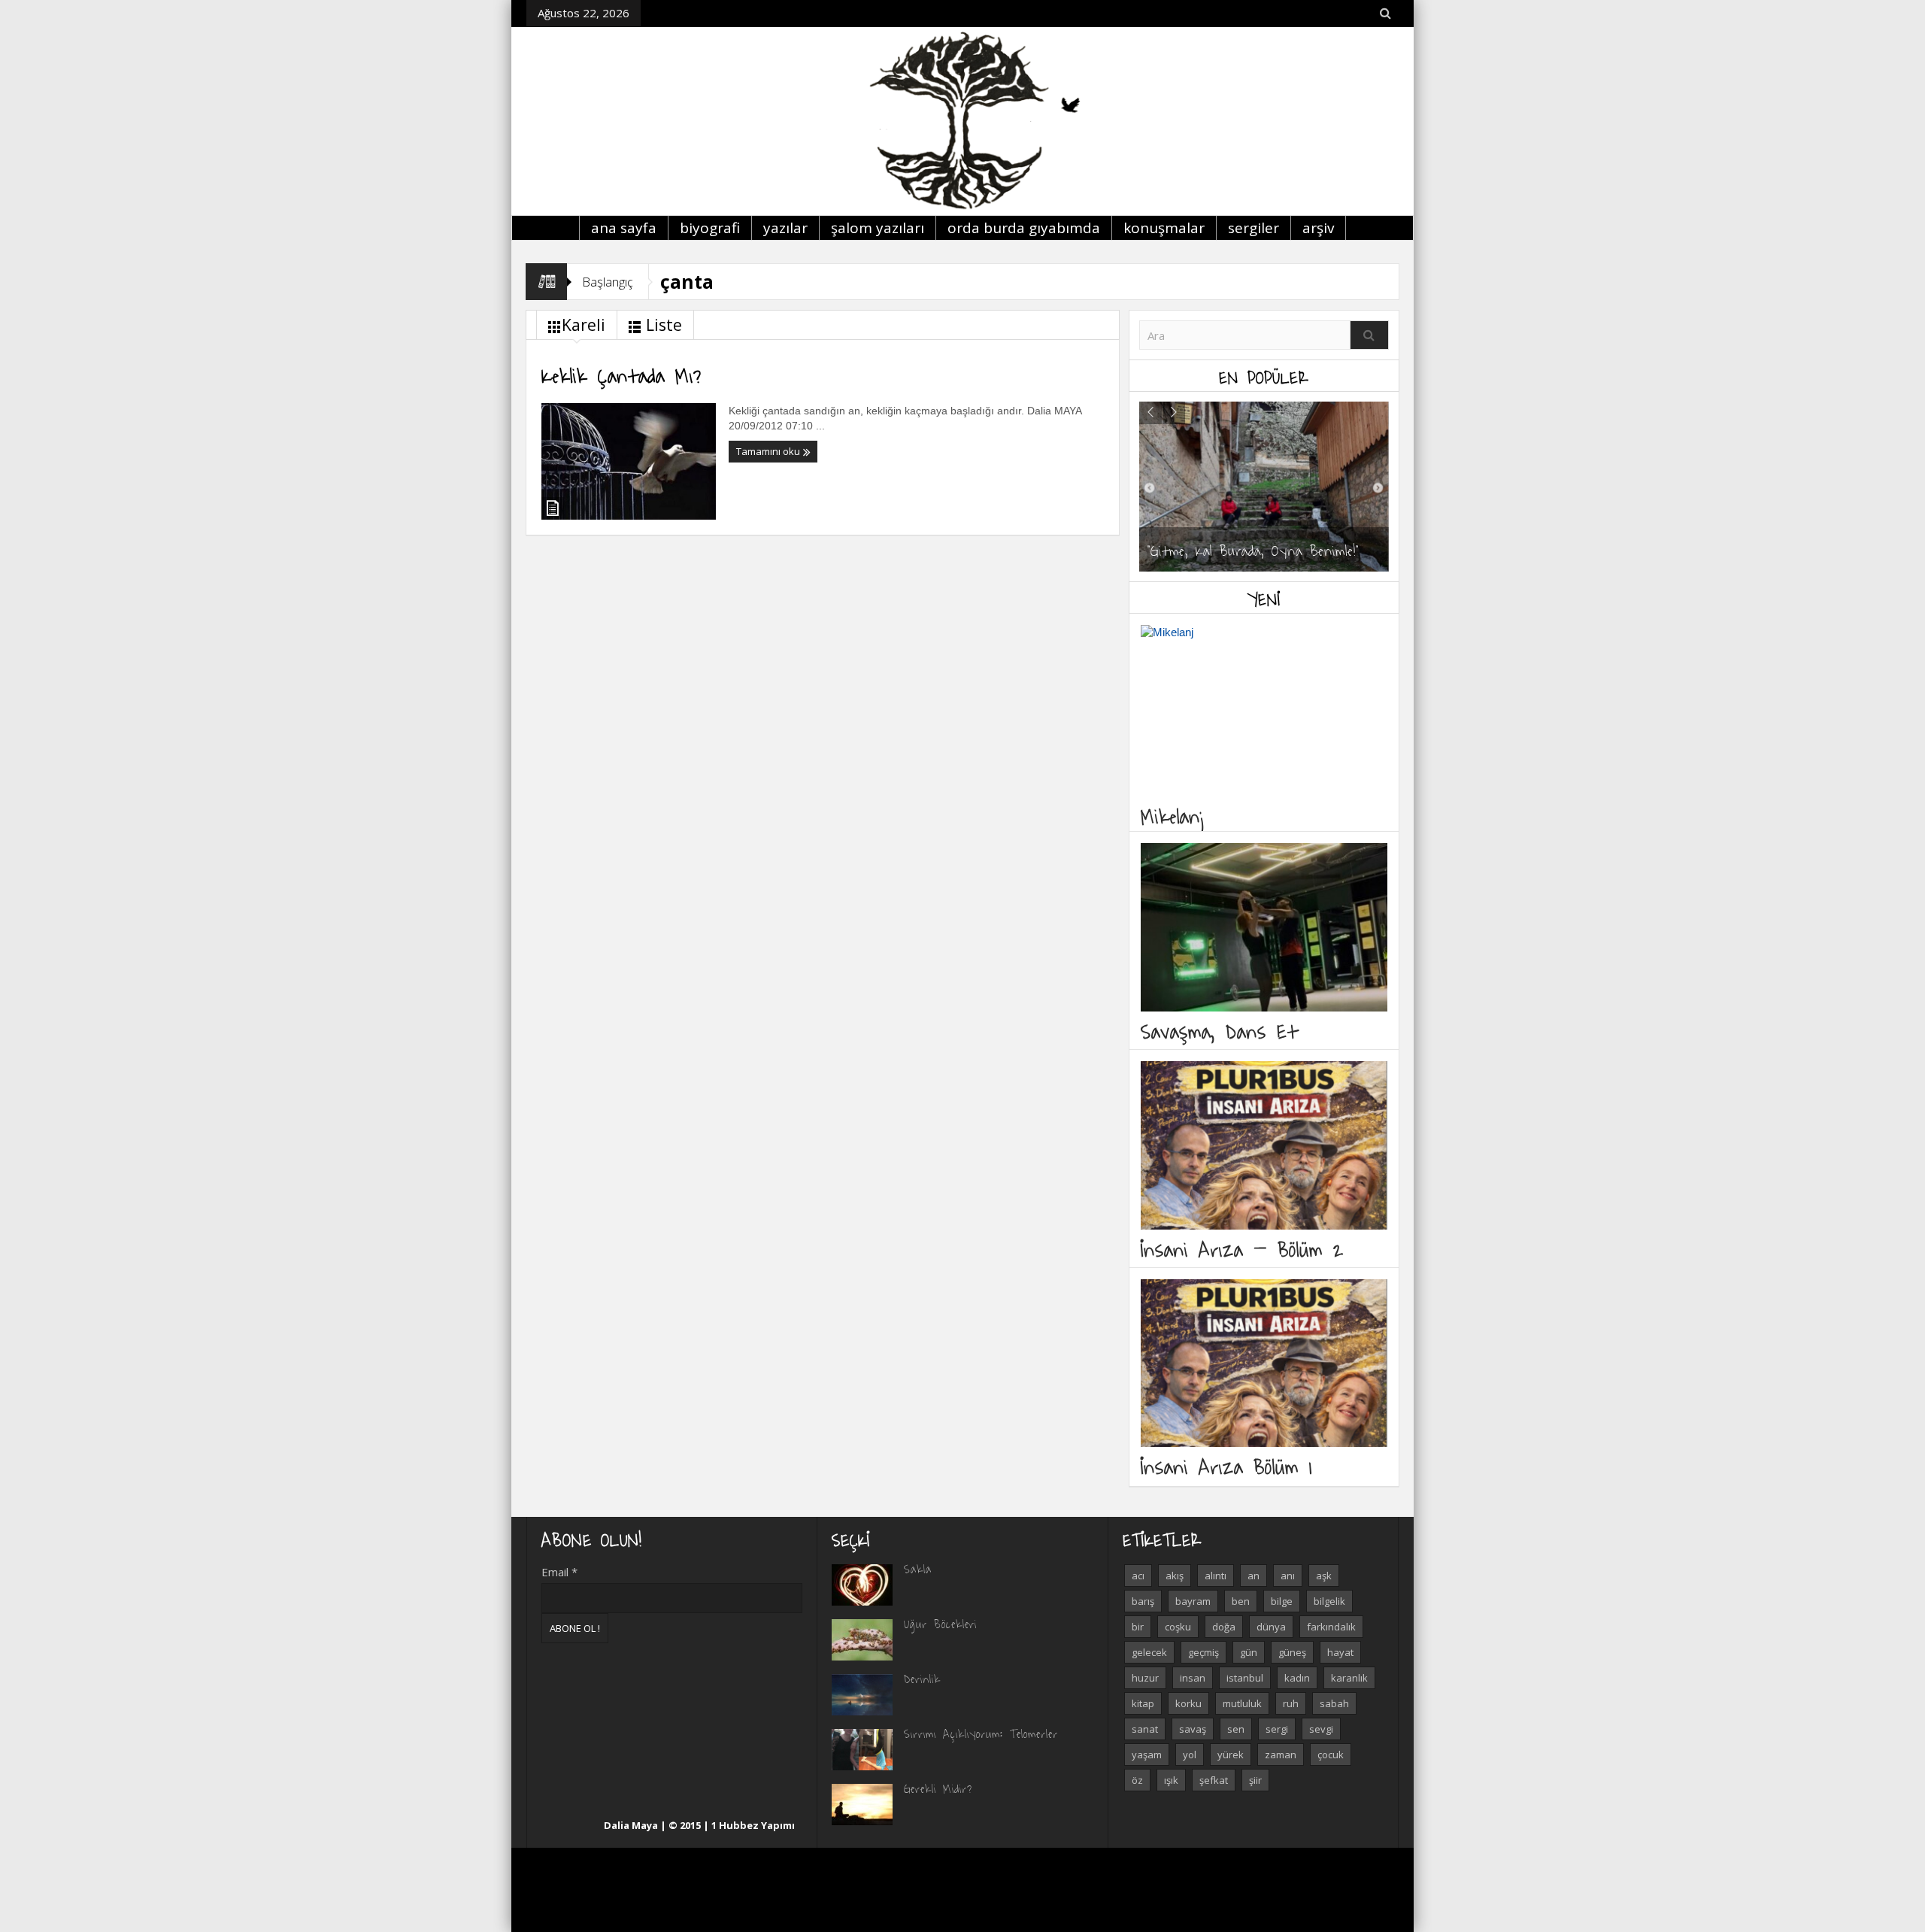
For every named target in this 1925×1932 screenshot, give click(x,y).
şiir (1255, 1780)
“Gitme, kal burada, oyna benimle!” (1253, 550)
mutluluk (1242, 1703)
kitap (1143, 1703)
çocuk (1331, 1755)
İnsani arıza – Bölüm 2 (1242, 1249)
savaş (1193, 1729)
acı (1138, 1576)
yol (1190, 1755)
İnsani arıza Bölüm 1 (1226, 1466)
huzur (1145, 1678)
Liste (664, 325)
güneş (1292, 1652)
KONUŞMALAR (1164, 228)
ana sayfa (624, 228)
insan (1193, 1678)
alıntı (1216, 1576)
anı (1288, 1576)
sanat (1145, 1729)
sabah (1334, 1703)
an (1254, 1576)
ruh (1291, 1703)
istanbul (1245, 1678)
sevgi (1321, 1729)
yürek (1231, 1755)
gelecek (1149, 1652)
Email (559, 1572)
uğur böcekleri (940, 1624)
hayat (1340, 1652)
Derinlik (922, 1679)
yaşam (1147, 1755)
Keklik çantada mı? (621, 375)
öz (1137, 1780)
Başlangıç (608, 282)
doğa (1224, 1627)
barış (1143, 1601)
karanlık (1349, 1678)
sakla (918, 1569)
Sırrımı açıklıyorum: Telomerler (981, 1733)
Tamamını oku (769, 451)
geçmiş (1204, 1652)
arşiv (1318, 228)
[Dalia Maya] (962, 121)
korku (1188, 1703)
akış (1175, 1576)
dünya (1271, 1627)
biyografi (710, 228)
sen (1236, 1729)
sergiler (1254, 228)
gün (1249, 1652)
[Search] (1369, 335)
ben (1241, 1601)
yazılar (785, 228)
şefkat (1214, 1780)
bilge (1282, 1601)
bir (1138, 1627)
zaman (1281, 1755)
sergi (1277, 1729)
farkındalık (1331, 1627)
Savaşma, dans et (1219, 1031)
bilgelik (1329, 1601)
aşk (1324, 1576)
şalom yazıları (878, 228)
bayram (1193, 1601)
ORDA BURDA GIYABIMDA (1024, 228)
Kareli (584, 325)
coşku (1178, 1627)
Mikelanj (1174, 816)
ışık (1171, 1780)
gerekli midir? (938, 1788)
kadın (1297, 1678)
